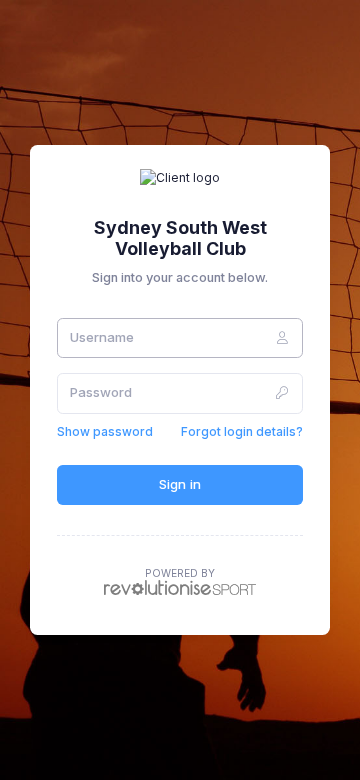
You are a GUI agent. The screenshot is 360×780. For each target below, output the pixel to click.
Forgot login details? (242, 431)
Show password (105, 431)
